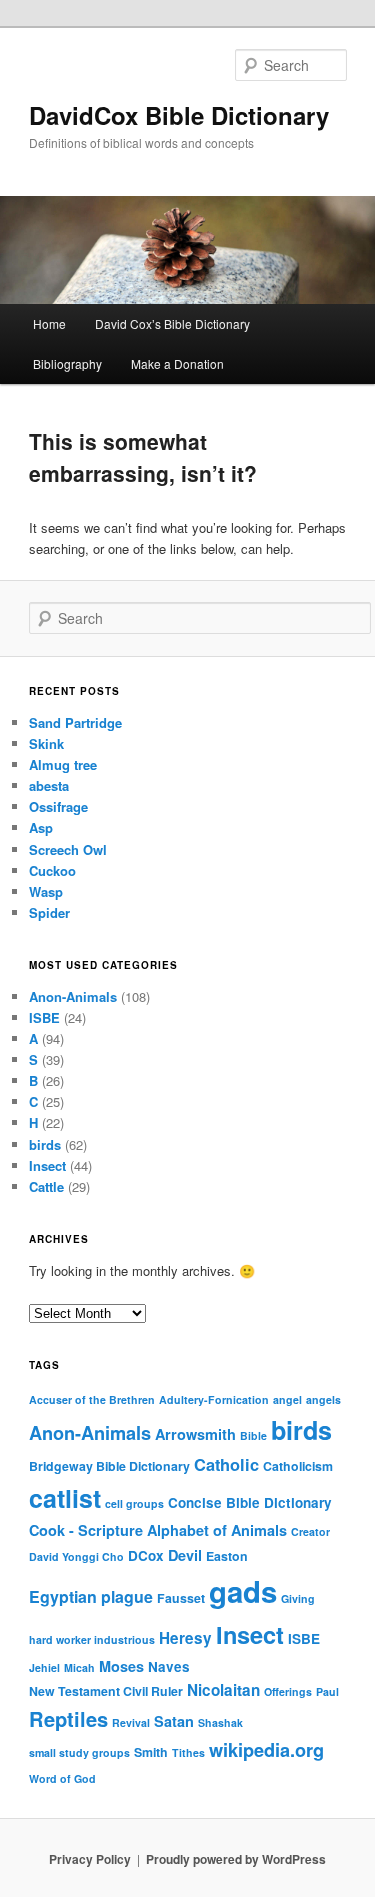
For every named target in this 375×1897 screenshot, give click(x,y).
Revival (131, 1722)
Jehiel (44, 1667)
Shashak (220, 1722)
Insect (47, 1165)
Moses (121, 1666)
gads (243, 1591)
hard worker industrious (92, 1639)
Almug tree (63, 764)
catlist (65, 1498)
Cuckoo (52, 870)
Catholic (226, 1464)
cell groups (134, 1503)
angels (323, 1399)
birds (45, 1144)
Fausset (181, 1598)
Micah (79, 1667)
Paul (327, 1691)
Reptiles (68, 1718)
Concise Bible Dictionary (250, 1502)
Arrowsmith (195, 1434)
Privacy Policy (90, 1859)
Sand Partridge (75, 722)
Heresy (185, 1638)
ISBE (44, 1017)
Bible (253, 1435)
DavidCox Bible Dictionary (179, 115)
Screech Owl (68, 849)
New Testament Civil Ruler (106, 1691)
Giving (298, 1598)
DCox (146, 1555)
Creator (310, 1531)
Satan (174, 1721)
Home (49, 323)
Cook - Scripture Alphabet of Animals (158, 1530)
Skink (46, 743)
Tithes (188, 1752)
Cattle (46, 1186)
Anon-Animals (73, 996)
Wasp (46, 891)
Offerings (288, 1691)
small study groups (79, 1752)
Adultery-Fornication (214, 1399)
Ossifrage (58, 806)
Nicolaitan (223, 1690)
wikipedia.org (266, 1750)
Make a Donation (177, 363)
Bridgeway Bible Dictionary (109, 1466)
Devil (185, 1555)
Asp (41, 827)
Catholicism (298, 1466)
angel (287, 1399)
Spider (49, 912)
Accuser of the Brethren (92, 1399)
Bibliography (67, 363)
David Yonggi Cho (76, 1556)
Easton (227, 1556)
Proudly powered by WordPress (236, 1859)
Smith (151, 1752)
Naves (169, 1666)
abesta (49, 785)
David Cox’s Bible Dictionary (172, 323)
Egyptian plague (91, 1596)
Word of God (62, 1778)
